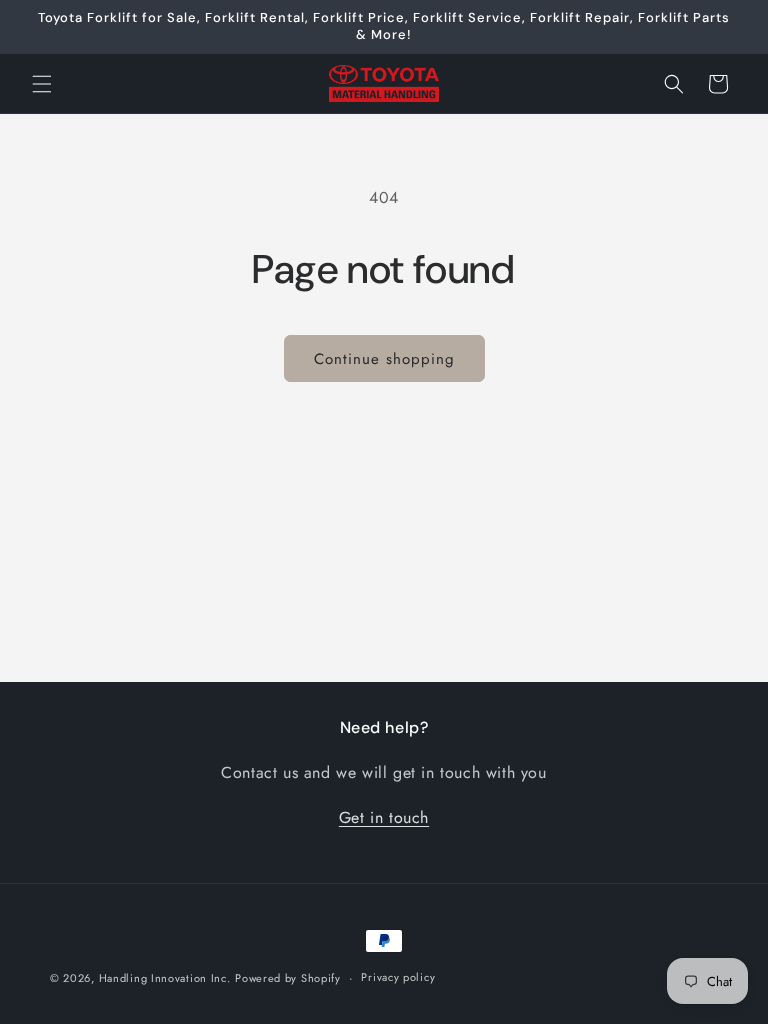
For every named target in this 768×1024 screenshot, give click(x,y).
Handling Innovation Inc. (165, 978)
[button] (42, 84)
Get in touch (384, 817)
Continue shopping (384, 359)
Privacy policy (398, 977)
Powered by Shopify (288, 978)
